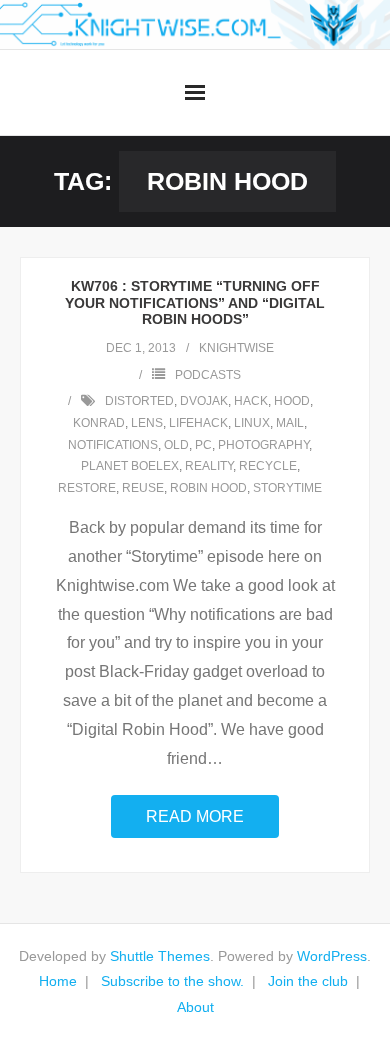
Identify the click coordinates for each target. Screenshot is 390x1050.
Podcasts (208, 375)
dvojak (204, 401)
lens (147, 423)
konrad (99, 423)
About (195, 1007)
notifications (113, 445)
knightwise (236, 348)
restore (87, 488)
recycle (268, 466)
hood (292, 401)
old (176, 445)
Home (58, 981)
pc (203, 445)
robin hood (208, 488)
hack (251, 401)
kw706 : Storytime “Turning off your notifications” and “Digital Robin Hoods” (195, 303)
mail (290, 423)
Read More (195, 816)
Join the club (308, 981)
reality (209, 466)
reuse (143, 488)
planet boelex (130, 466)
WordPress (332, 956)
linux (252, 423)
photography (263, 445)
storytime (287, 488)
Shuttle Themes (160, 956)
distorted (139, 401)
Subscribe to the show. (172, 981)
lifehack (198, 423)
